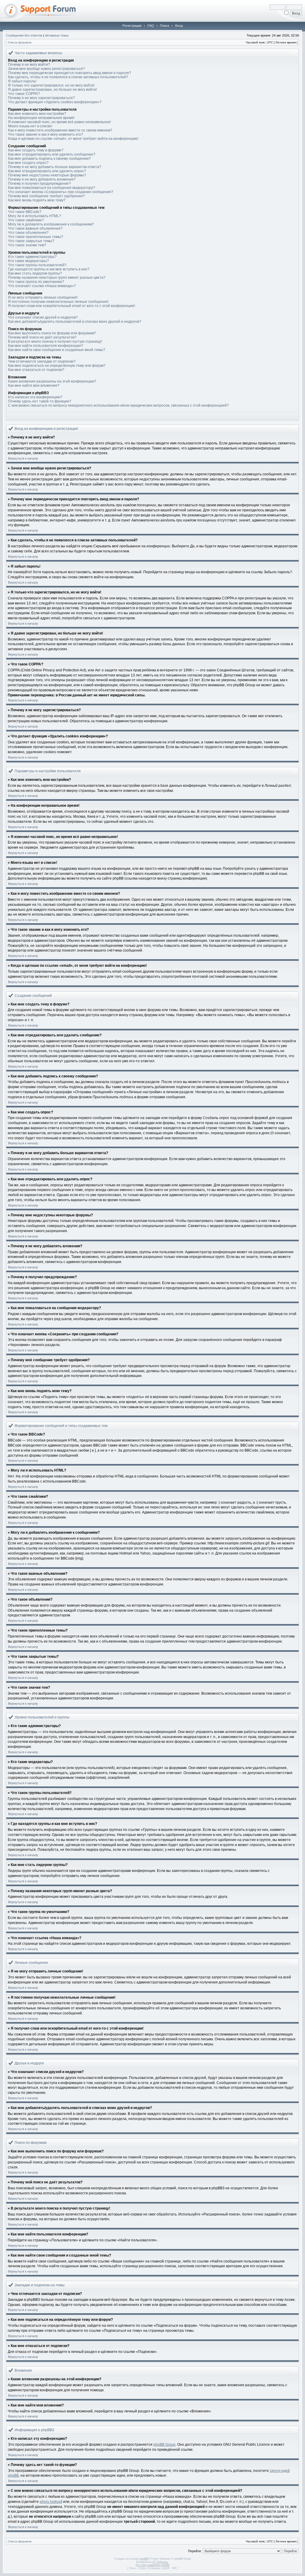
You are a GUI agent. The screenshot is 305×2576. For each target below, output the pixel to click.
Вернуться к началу (23, 458)
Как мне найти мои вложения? (34, 386)
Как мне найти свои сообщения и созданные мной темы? (57, 350)
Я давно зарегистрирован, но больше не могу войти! (52, 90)
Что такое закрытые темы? (31, 241)
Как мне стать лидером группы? (35, 273)
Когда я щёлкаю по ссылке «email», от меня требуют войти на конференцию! (73, 139)
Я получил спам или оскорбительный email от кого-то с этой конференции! (71, 306)
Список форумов (20, 42)
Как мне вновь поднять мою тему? (37, 200)
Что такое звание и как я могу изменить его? (46, 134)
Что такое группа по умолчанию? (36, 282)
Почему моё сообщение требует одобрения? (46, 196)
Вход (179, 26)
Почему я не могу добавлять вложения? (42, 179)
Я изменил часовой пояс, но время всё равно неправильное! (59, 122)
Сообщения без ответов (24, 35)
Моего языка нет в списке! (30, 126)
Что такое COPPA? (24, 94)
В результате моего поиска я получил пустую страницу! (55, 341)
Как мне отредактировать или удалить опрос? (47, 171)
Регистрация (132, 26)
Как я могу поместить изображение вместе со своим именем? (60, 130)
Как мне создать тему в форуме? (36, 150)
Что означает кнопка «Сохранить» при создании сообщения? (61, 192)
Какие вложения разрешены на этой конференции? (52, 381)
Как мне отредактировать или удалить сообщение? (52, 154)
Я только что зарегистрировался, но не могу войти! (51, 85)
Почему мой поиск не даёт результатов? (42, 337)
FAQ (151, 26)
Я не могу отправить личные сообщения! (43, 297)
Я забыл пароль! (22, 81)
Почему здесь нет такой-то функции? (40, 401)
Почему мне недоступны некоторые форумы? (47, 175)
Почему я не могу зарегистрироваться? (41, 98)
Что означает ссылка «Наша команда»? (42, 286)
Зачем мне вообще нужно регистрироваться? (46, 69)
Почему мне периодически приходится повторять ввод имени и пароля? (70, 73)
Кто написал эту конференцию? (35, 397)
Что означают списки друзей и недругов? (43, 317)
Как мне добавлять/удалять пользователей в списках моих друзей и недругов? (75, 322)
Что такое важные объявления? (35, 228)
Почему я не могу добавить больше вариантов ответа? (55, 167)
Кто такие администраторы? (32, 257)
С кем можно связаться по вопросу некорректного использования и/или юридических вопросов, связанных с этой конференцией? (118, 405)
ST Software (160, 2562)
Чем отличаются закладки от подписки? (42, 361)
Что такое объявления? (28, 233)
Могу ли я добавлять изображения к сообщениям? (51, 224)
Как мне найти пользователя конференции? (46, 346)
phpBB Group (164, 2445)
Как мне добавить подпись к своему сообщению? (49, 159)
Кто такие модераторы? (28, 261)
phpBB (144, 2559)
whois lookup (50, 2502)
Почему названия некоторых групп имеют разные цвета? (57, 278)
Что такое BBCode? (25, 212)
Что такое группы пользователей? (37, 265)
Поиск (165, 26)
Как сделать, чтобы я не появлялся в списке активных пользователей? (68, 77)
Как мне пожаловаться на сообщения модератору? (52, 188)
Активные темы (57, 35)
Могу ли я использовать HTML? (35, 216)
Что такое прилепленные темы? (36, 237)
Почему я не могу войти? (29, 65)
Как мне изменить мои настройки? (37, 114)
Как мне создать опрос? (28, 163)
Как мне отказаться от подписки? (36, 370)
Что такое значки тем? (27, 245)
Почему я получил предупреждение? (39, 184)
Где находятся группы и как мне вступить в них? (49, 269)
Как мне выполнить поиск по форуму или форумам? (52, 333)
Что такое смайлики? (26, 220)
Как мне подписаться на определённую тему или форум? (57, 366)
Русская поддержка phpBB (153, 2565)
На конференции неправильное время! (41, 118)
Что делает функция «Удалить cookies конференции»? (55, 102)
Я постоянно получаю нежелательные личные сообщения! (58, 302)
